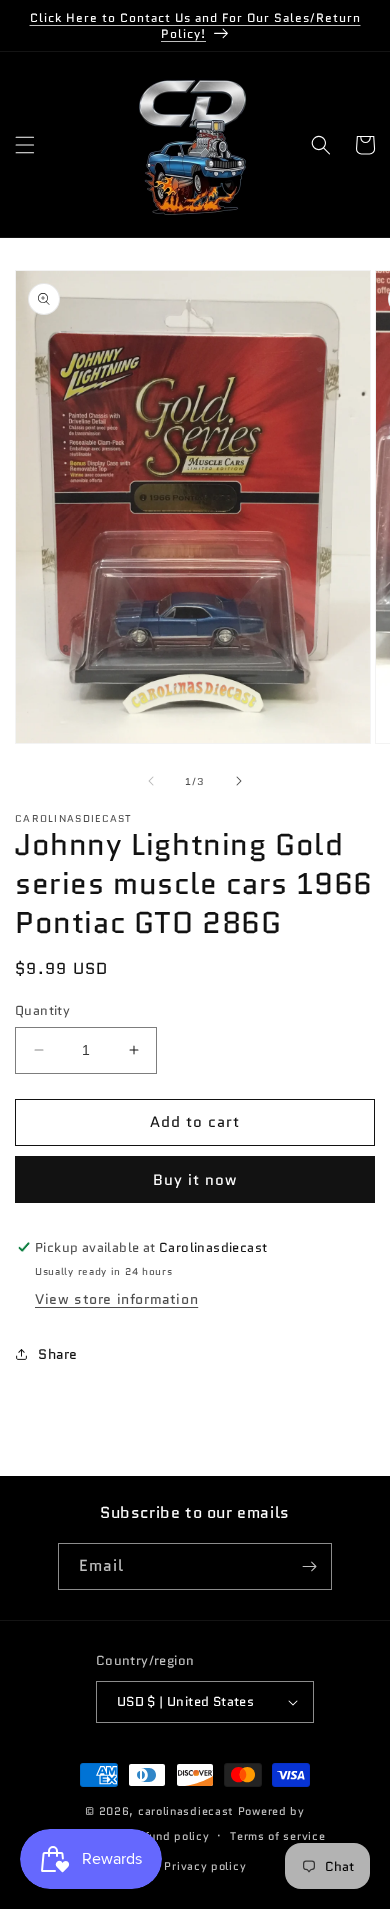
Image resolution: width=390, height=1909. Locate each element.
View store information (116, 1299)
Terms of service (277, 1836)
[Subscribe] (309, 1566)
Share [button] (58, 1354)
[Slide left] (151, 781)
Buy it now (195, 1180)
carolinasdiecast (186, 1811)
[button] (25, 145)
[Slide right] (239, 781)
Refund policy (169, 1836)
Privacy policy (205, 1866)
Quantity (42, 1010)
